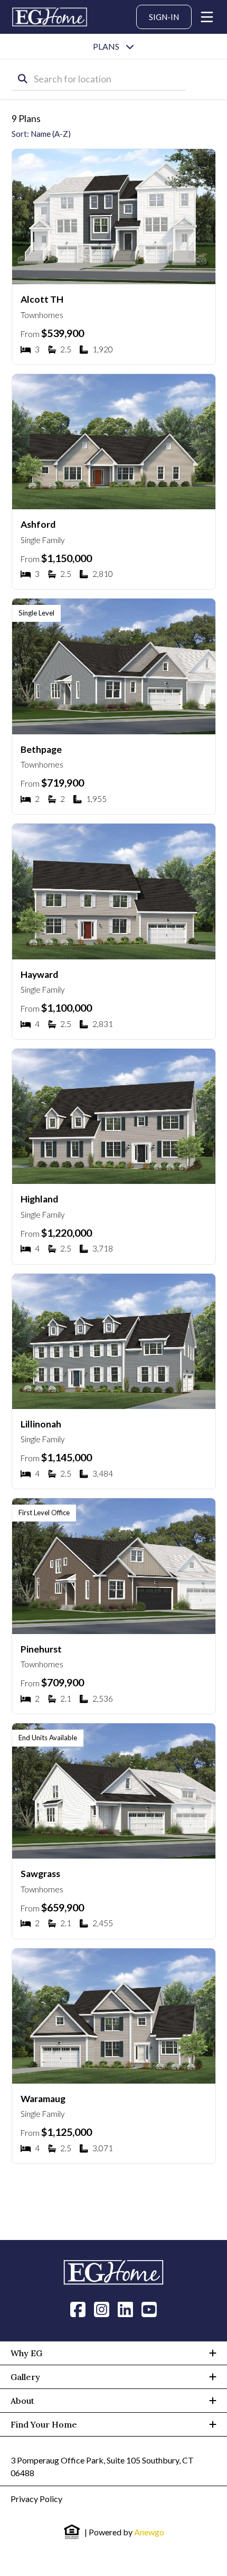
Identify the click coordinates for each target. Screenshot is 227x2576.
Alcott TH (42, 299)
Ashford (38, 524)
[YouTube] (149, 2309)
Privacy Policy (36, 2499)
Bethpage (41, 749)
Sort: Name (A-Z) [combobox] (41, 134)
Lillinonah (41, 1424)
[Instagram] (102, 2309)
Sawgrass (40, 1874)
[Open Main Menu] (207, 17)
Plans (106, 46)
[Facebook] (78, 2309)
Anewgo (149, 2532)
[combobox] (99, 79)
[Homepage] (50, 17)
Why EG (26, 2353)
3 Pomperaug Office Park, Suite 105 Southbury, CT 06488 (102, 2466)
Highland (39, 1199)
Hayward (39, 974)
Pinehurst (41, 1649)
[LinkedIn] (125, 2309)
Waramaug (43, 2099)
